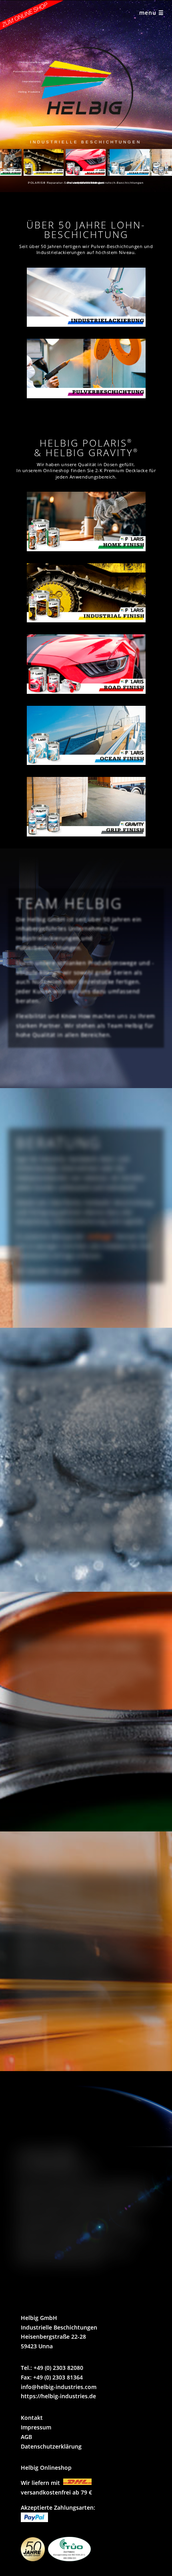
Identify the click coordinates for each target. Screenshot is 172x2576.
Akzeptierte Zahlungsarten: (58, 2507)
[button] (44, 162)
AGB (26, 2437)
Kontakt (32, 2418)
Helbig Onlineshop (46, 2468)
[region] (86, 96)
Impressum (36, 2427)
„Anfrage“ (100, 1236)
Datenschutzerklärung (51, 2446)
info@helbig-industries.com (59, 2387)
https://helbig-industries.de (58, 2396)
